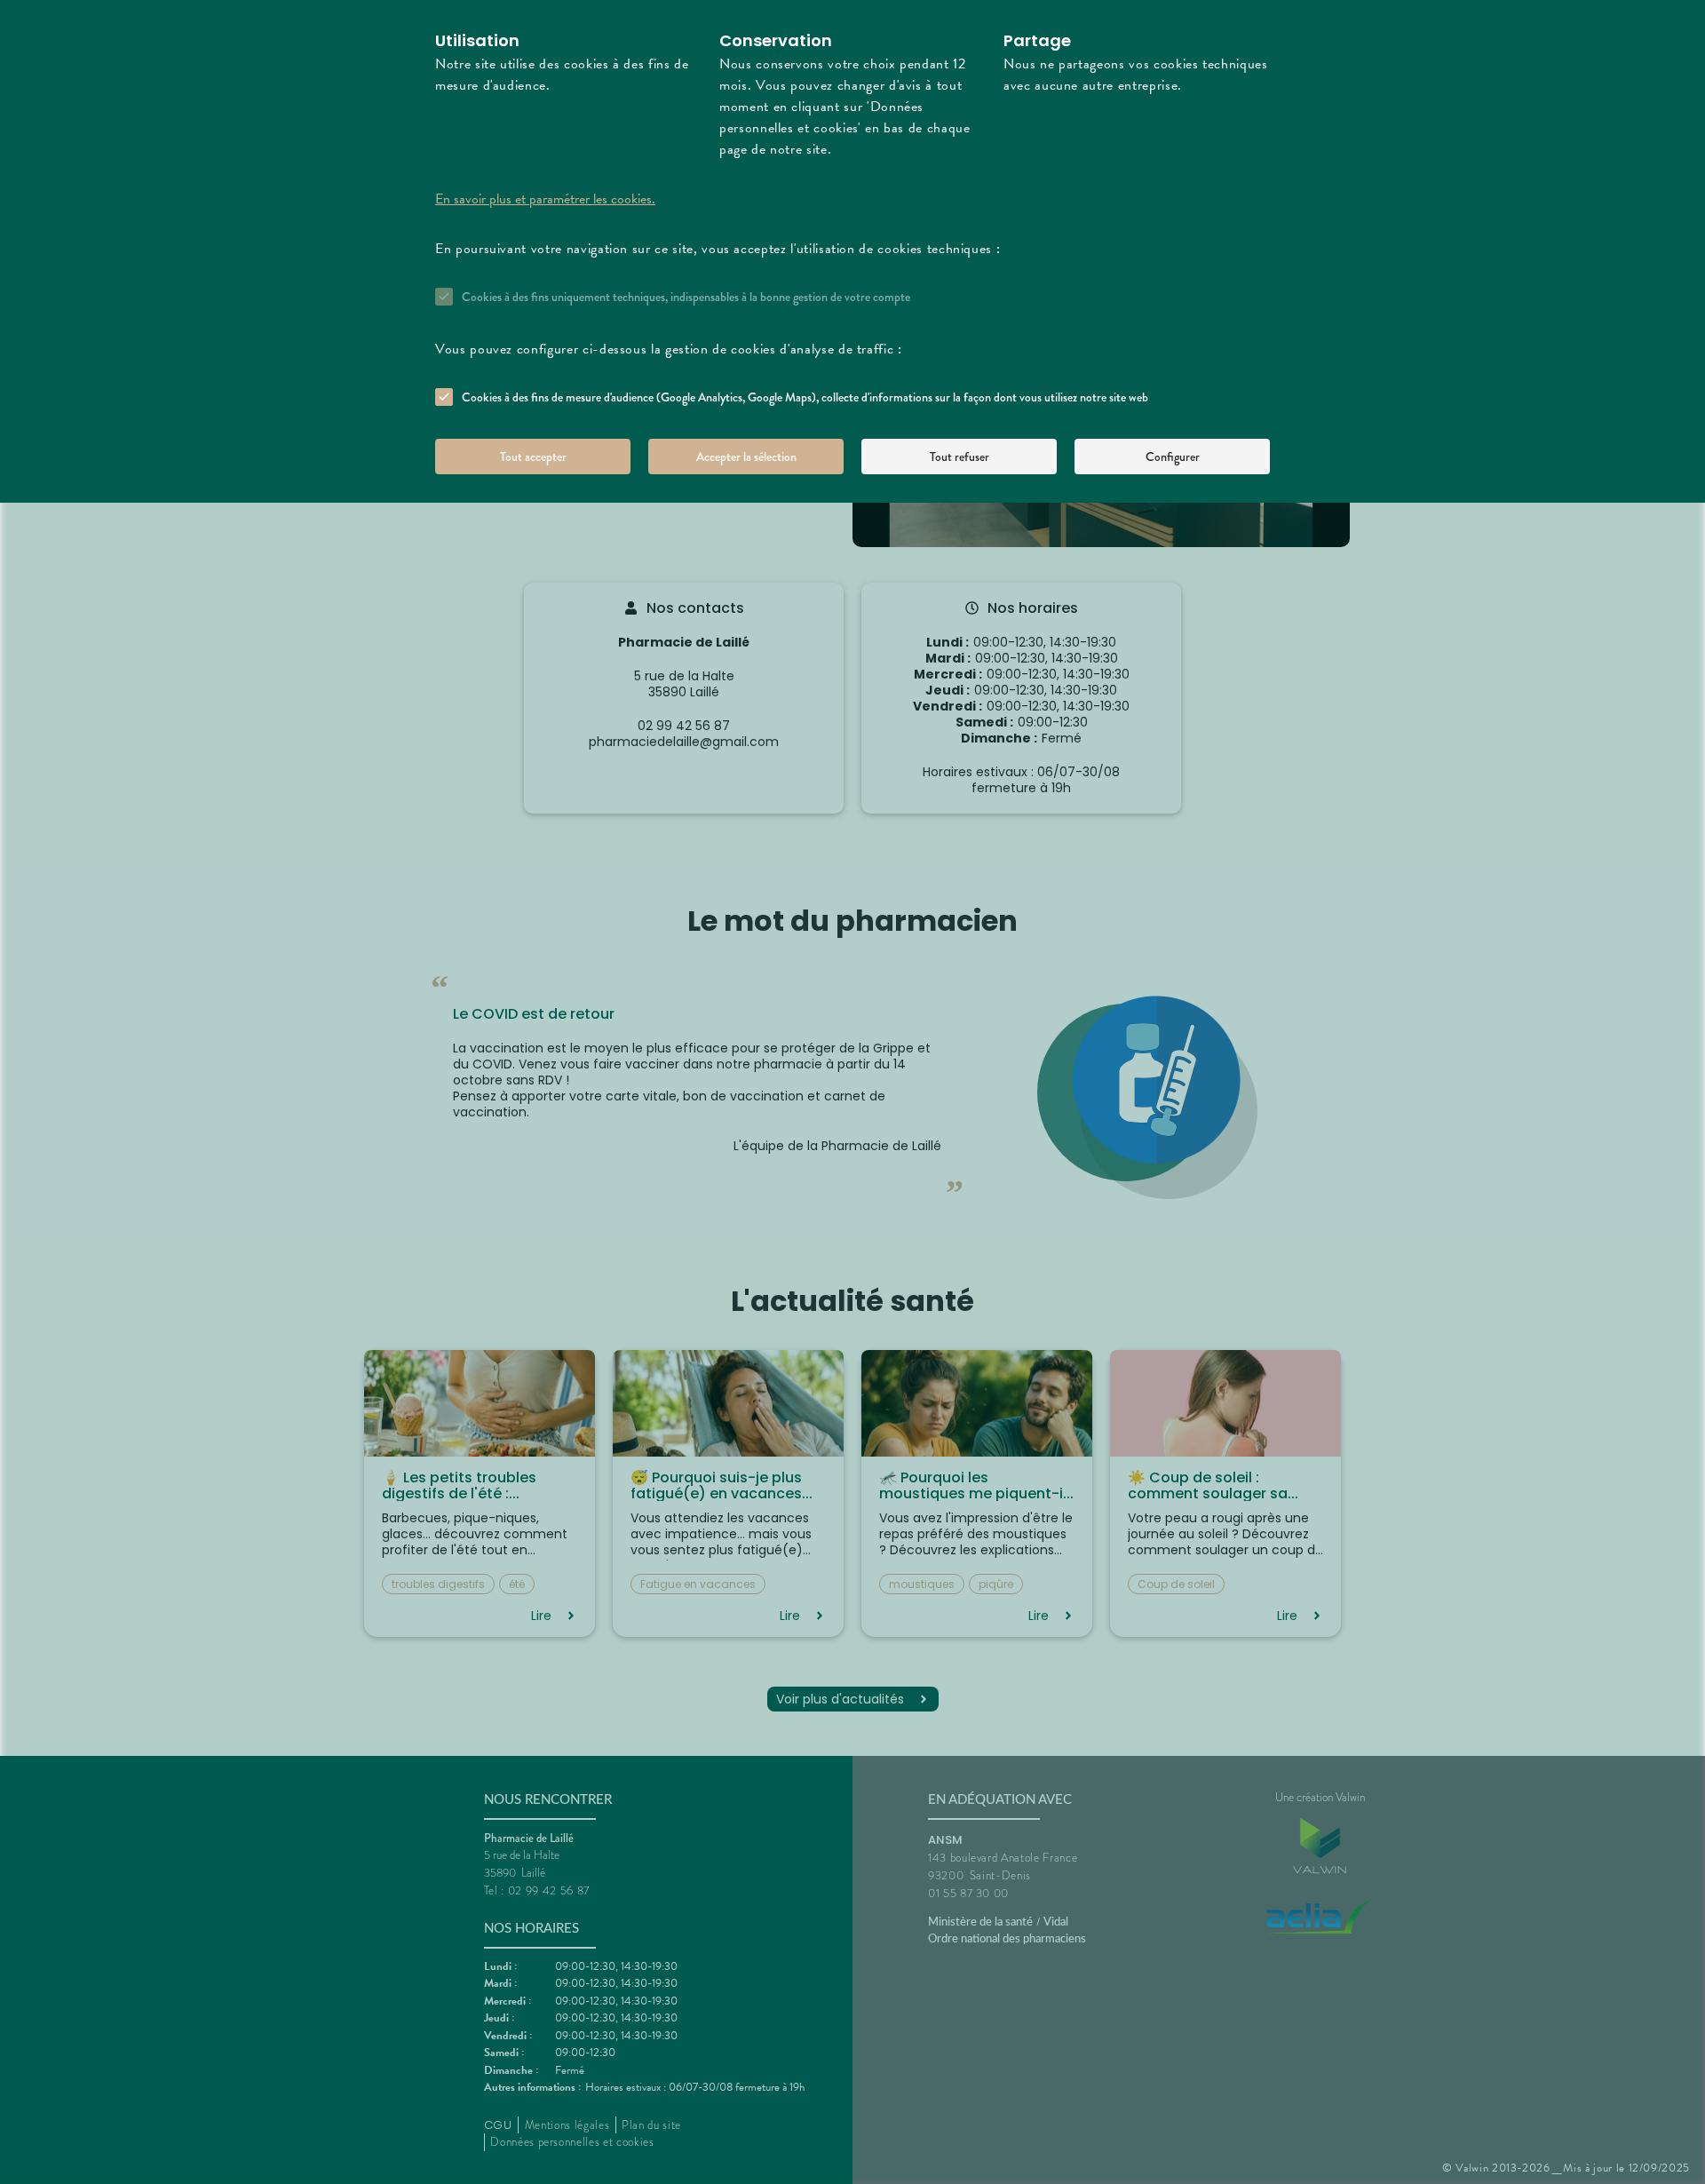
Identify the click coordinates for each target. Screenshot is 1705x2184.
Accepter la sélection (746, 457)
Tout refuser (960, 457)
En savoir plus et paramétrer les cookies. (545, 199)
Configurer (1173, 457)
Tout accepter (533, 457)
